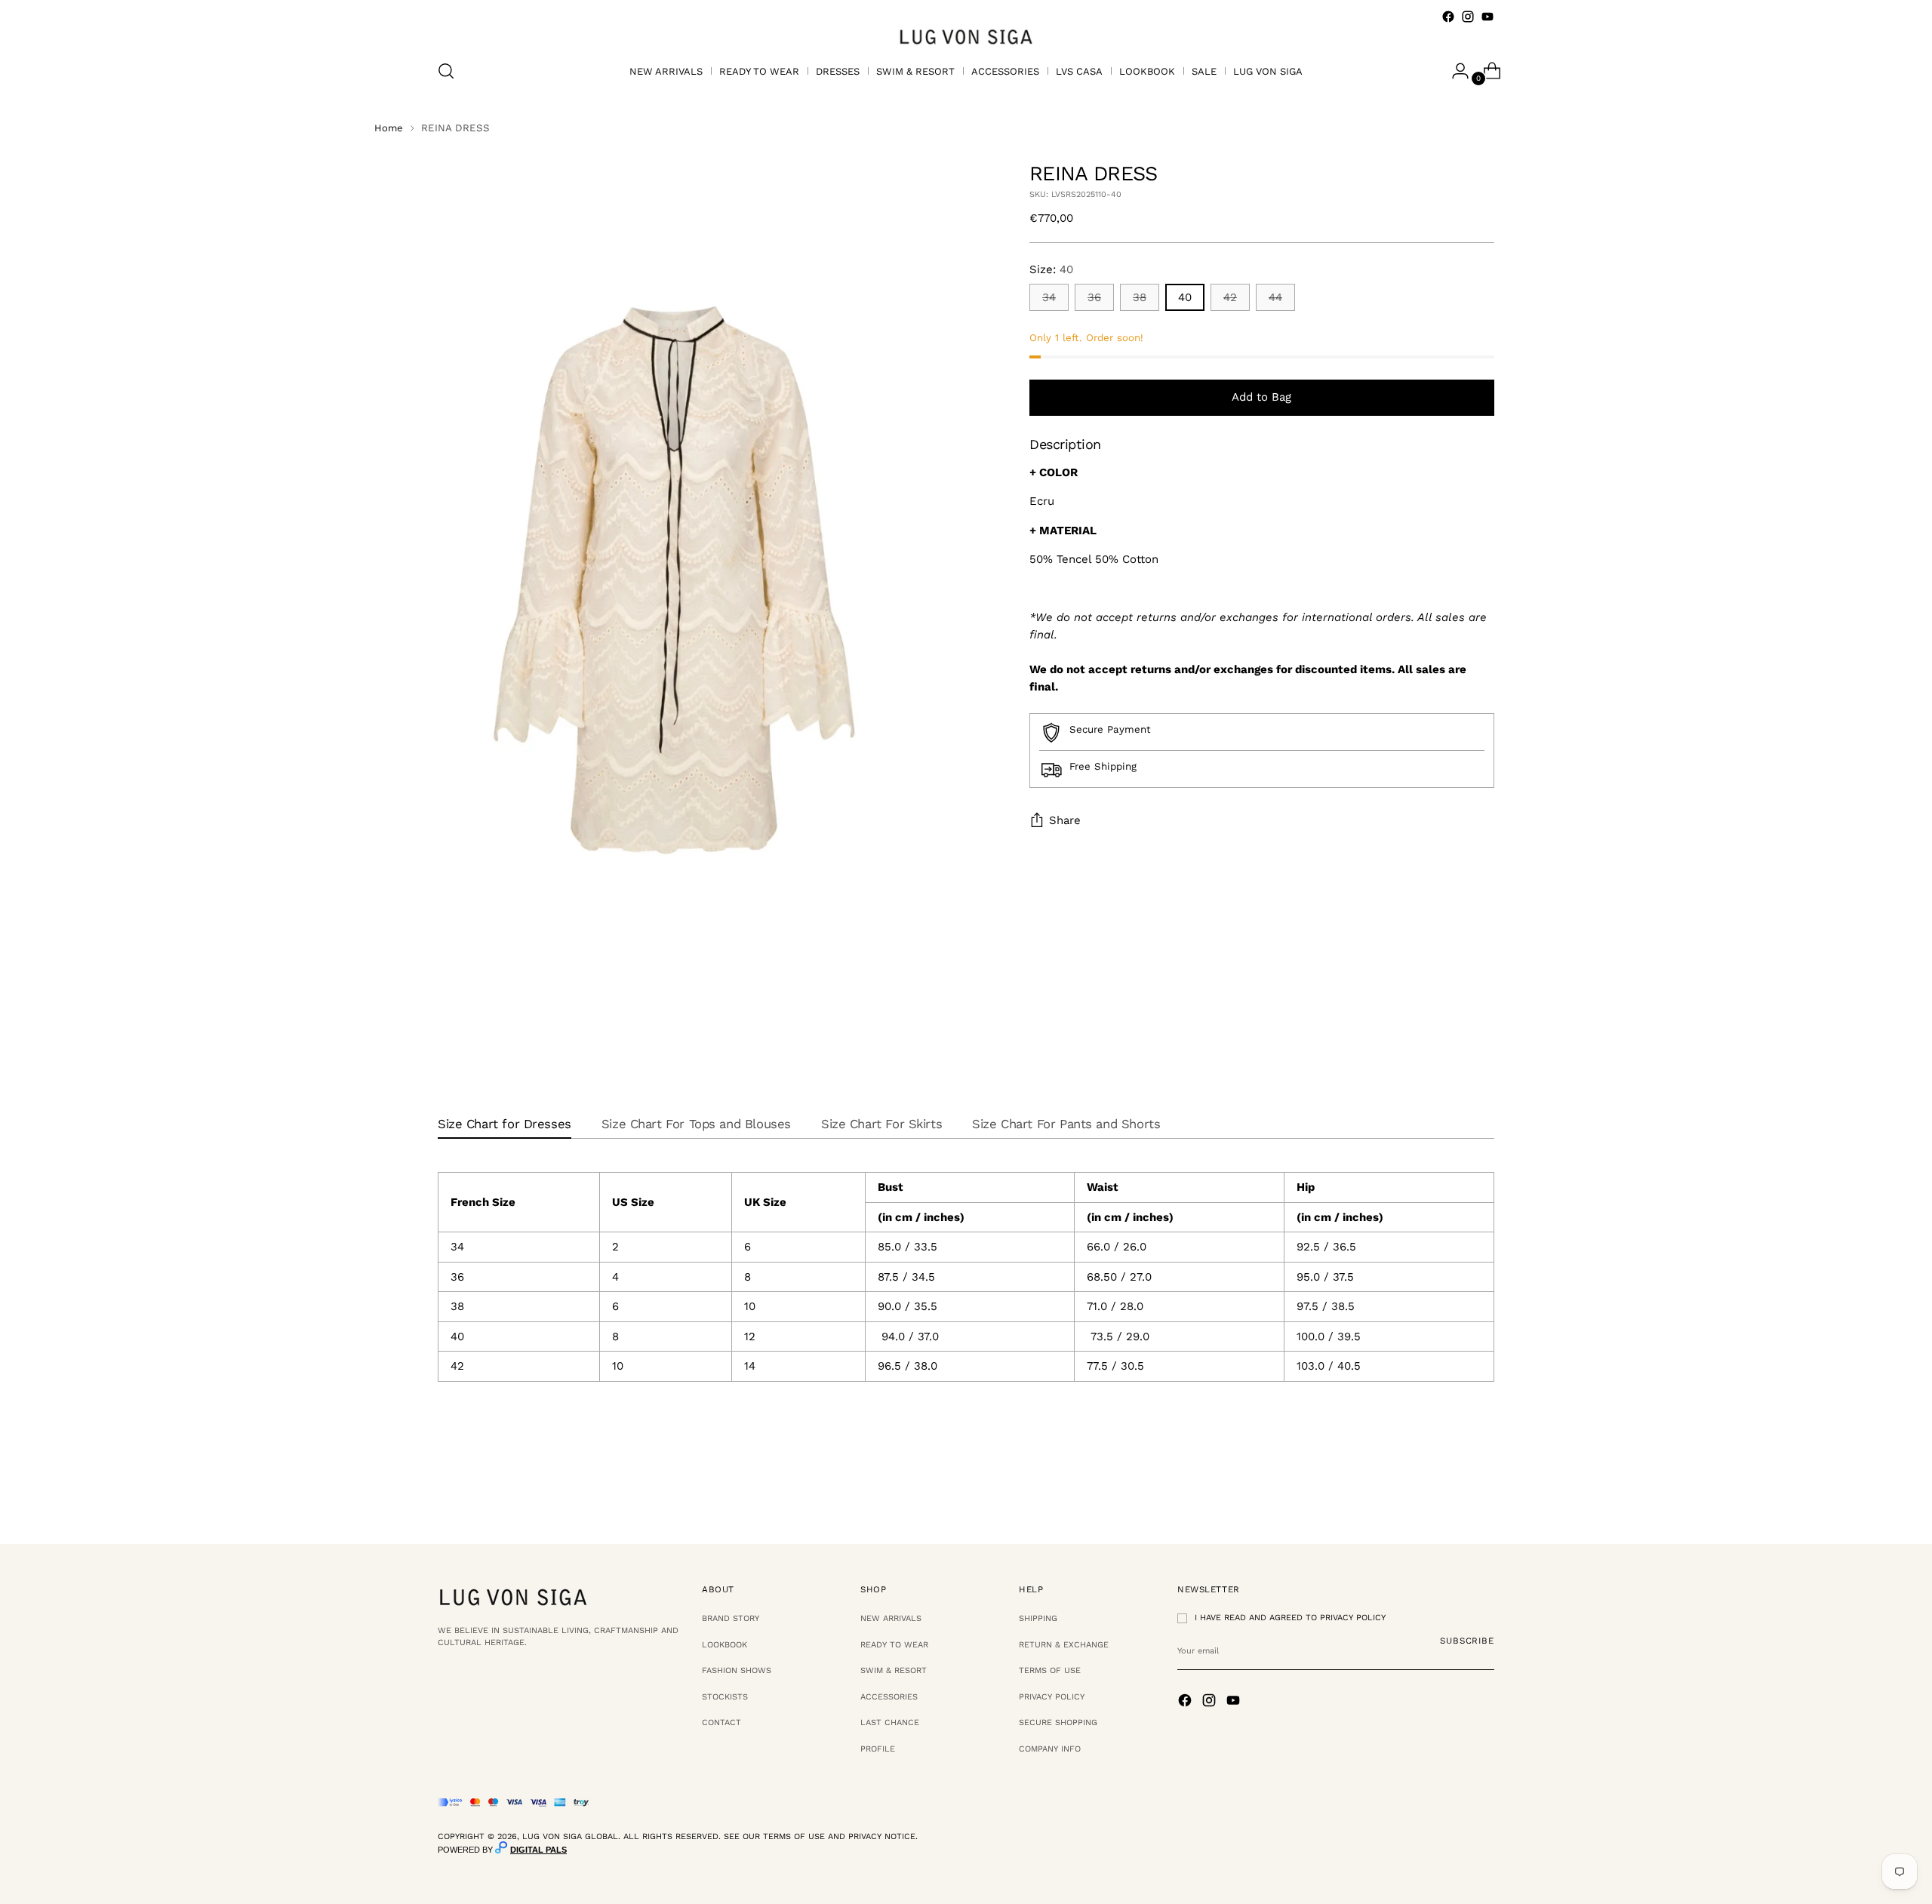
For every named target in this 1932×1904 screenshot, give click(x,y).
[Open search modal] (446, 71)
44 (1275, 298)
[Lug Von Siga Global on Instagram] (1468, 17)
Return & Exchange (1064, 1645)
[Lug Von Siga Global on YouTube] (1487, 17)
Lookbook (724, 1645)
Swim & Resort (894, 1670)
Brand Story (731, 1618)
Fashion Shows (737, 1670)
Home (389, 128)
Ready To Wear (894, 1645)
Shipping (1038, 1618)
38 (1140, 298)
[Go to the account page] (1454, 71)
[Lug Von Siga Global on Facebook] (1448, 17)
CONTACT (721, 1723)
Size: (1051, 269)
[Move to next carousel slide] (1481, 1491)
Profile (878, 1749)
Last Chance (890, 1723)
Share (1065, 821)
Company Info (1050, 1749)
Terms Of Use (1050, 1670)
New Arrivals (891, 1618)
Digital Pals (538, 1850)
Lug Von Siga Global (570, 1836)
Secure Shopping (1058, 1723)
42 (1230, 298)
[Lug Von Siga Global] (966, 36)
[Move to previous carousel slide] (1447, 1492)
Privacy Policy (1052, 1697)
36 (1094, 298)
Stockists (725, 1697)
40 (1185, 298)
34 (1049, 298)
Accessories (889, 1697)
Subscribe (1467, 1641)
